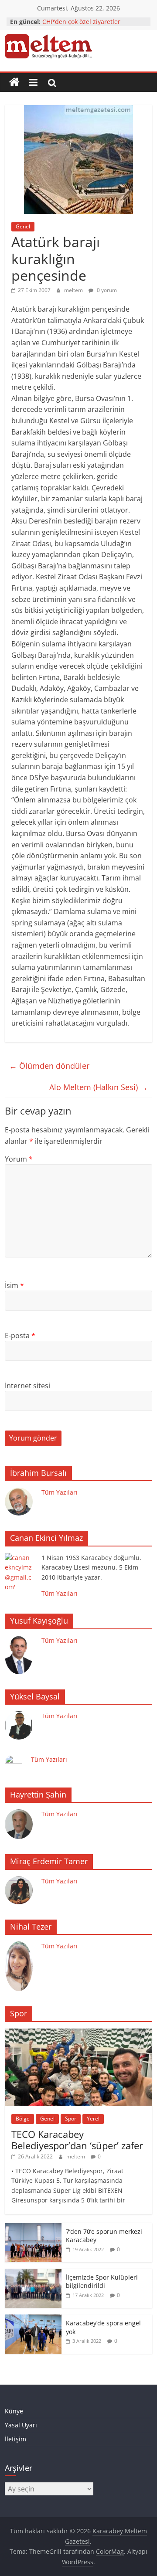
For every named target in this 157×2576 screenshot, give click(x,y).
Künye (14, 2411)
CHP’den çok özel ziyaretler (81, 22)
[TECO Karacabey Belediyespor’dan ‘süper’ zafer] (78, 2033)
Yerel (93, 2119)
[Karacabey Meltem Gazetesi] (14, 82)
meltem (74, 290)
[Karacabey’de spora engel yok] (33, 2319)
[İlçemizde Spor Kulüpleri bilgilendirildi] (33, 2273)
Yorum (19, 1159)
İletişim (15, 2439)
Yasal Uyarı (21, 2425)
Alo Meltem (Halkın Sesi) (99, 1087)
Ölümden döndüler (49, 1066)
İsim (14, 1285)
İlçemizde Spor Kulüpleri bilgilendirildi (102, 2282)
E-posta (20, 1336)
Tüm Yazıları (60, 1492)
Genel (23, 226)
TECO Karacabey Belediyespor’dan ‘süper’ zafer (77, 2140)
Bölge (23, 2119)
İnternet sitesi (27, 1386)
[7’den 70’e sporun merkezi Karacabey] (33, 2228)
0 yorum (106, 290)
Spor (71, 2119)
